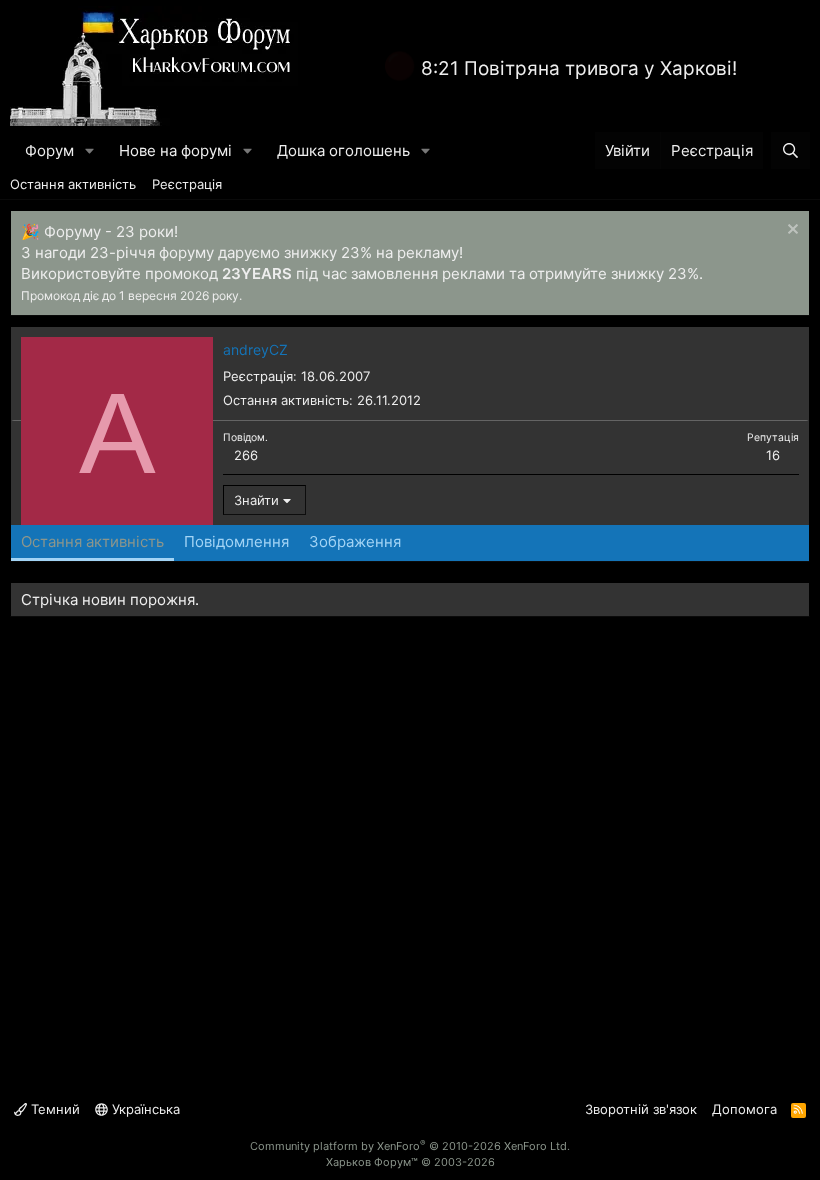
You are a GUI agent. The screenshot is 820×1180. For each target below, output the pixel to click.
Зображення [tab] (355, 541)
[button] (90, 150)
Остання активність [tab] (92, 541)
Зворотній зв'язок (641, 1109)
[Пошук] (790, 150)
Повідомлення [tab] (236, 541)
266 (246, 455)
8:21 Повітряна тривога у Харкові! (579, 68)
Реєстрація (187, 184)
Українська (144, 1109)
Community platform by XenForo (410, 1146)
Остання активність (73, 184)
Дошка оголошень (343, 150)
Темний (53, 1109)
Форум (49, 150)
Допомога (744, 1109)
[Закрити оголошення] (790, 231)
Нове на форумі (175, 150)
